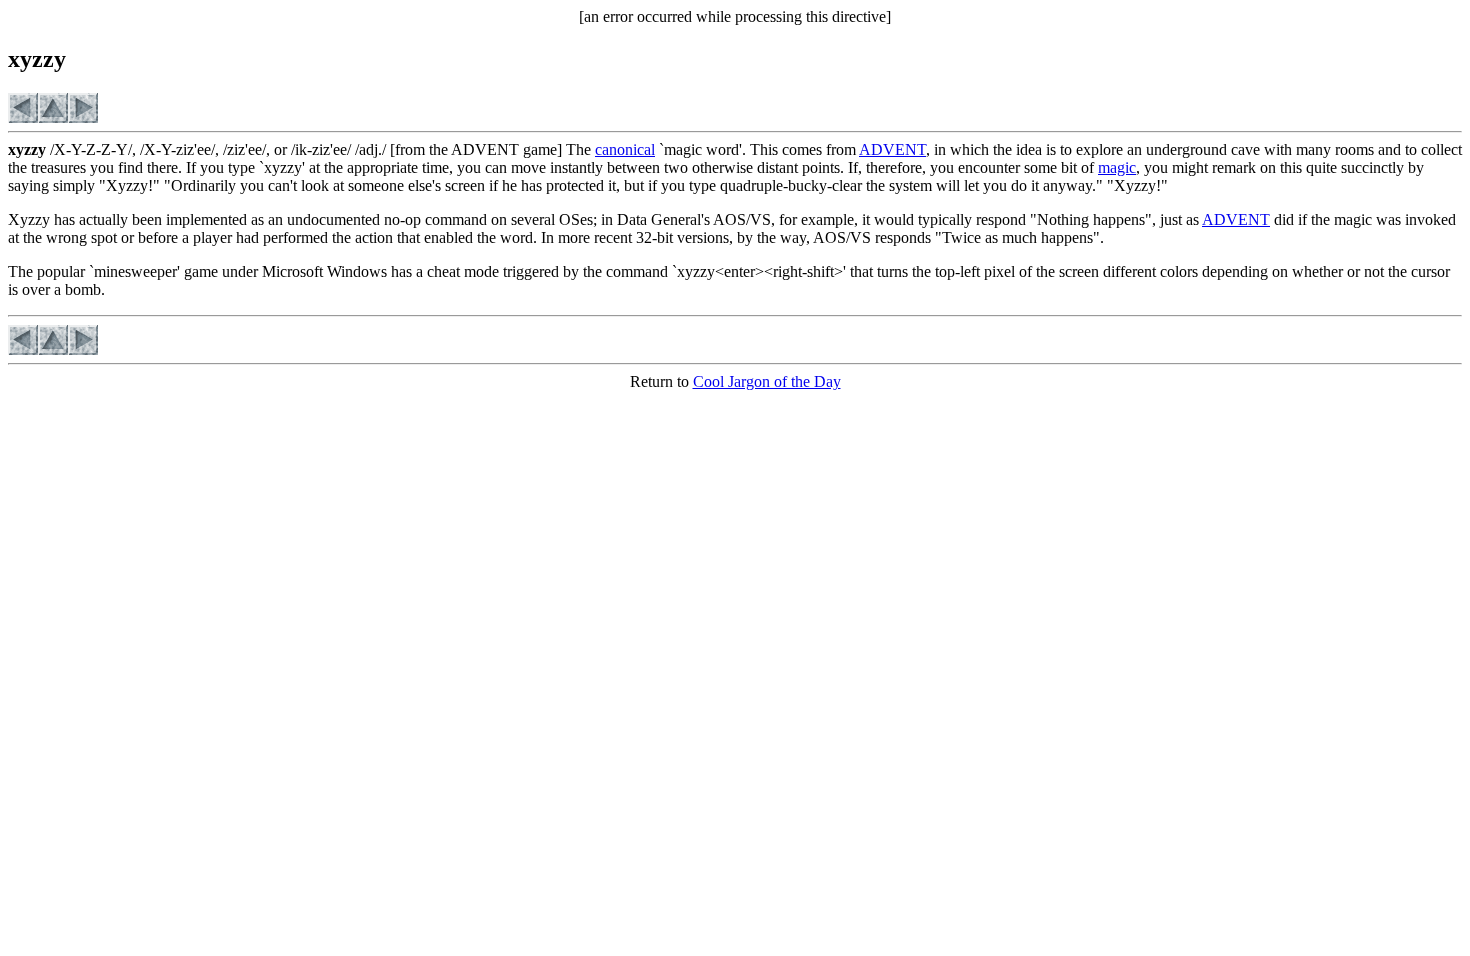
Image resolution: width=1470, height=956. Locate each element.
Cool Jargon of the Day (767, 381)
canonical (625, 149)
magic (1117, 167)
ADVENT (892, 149)
